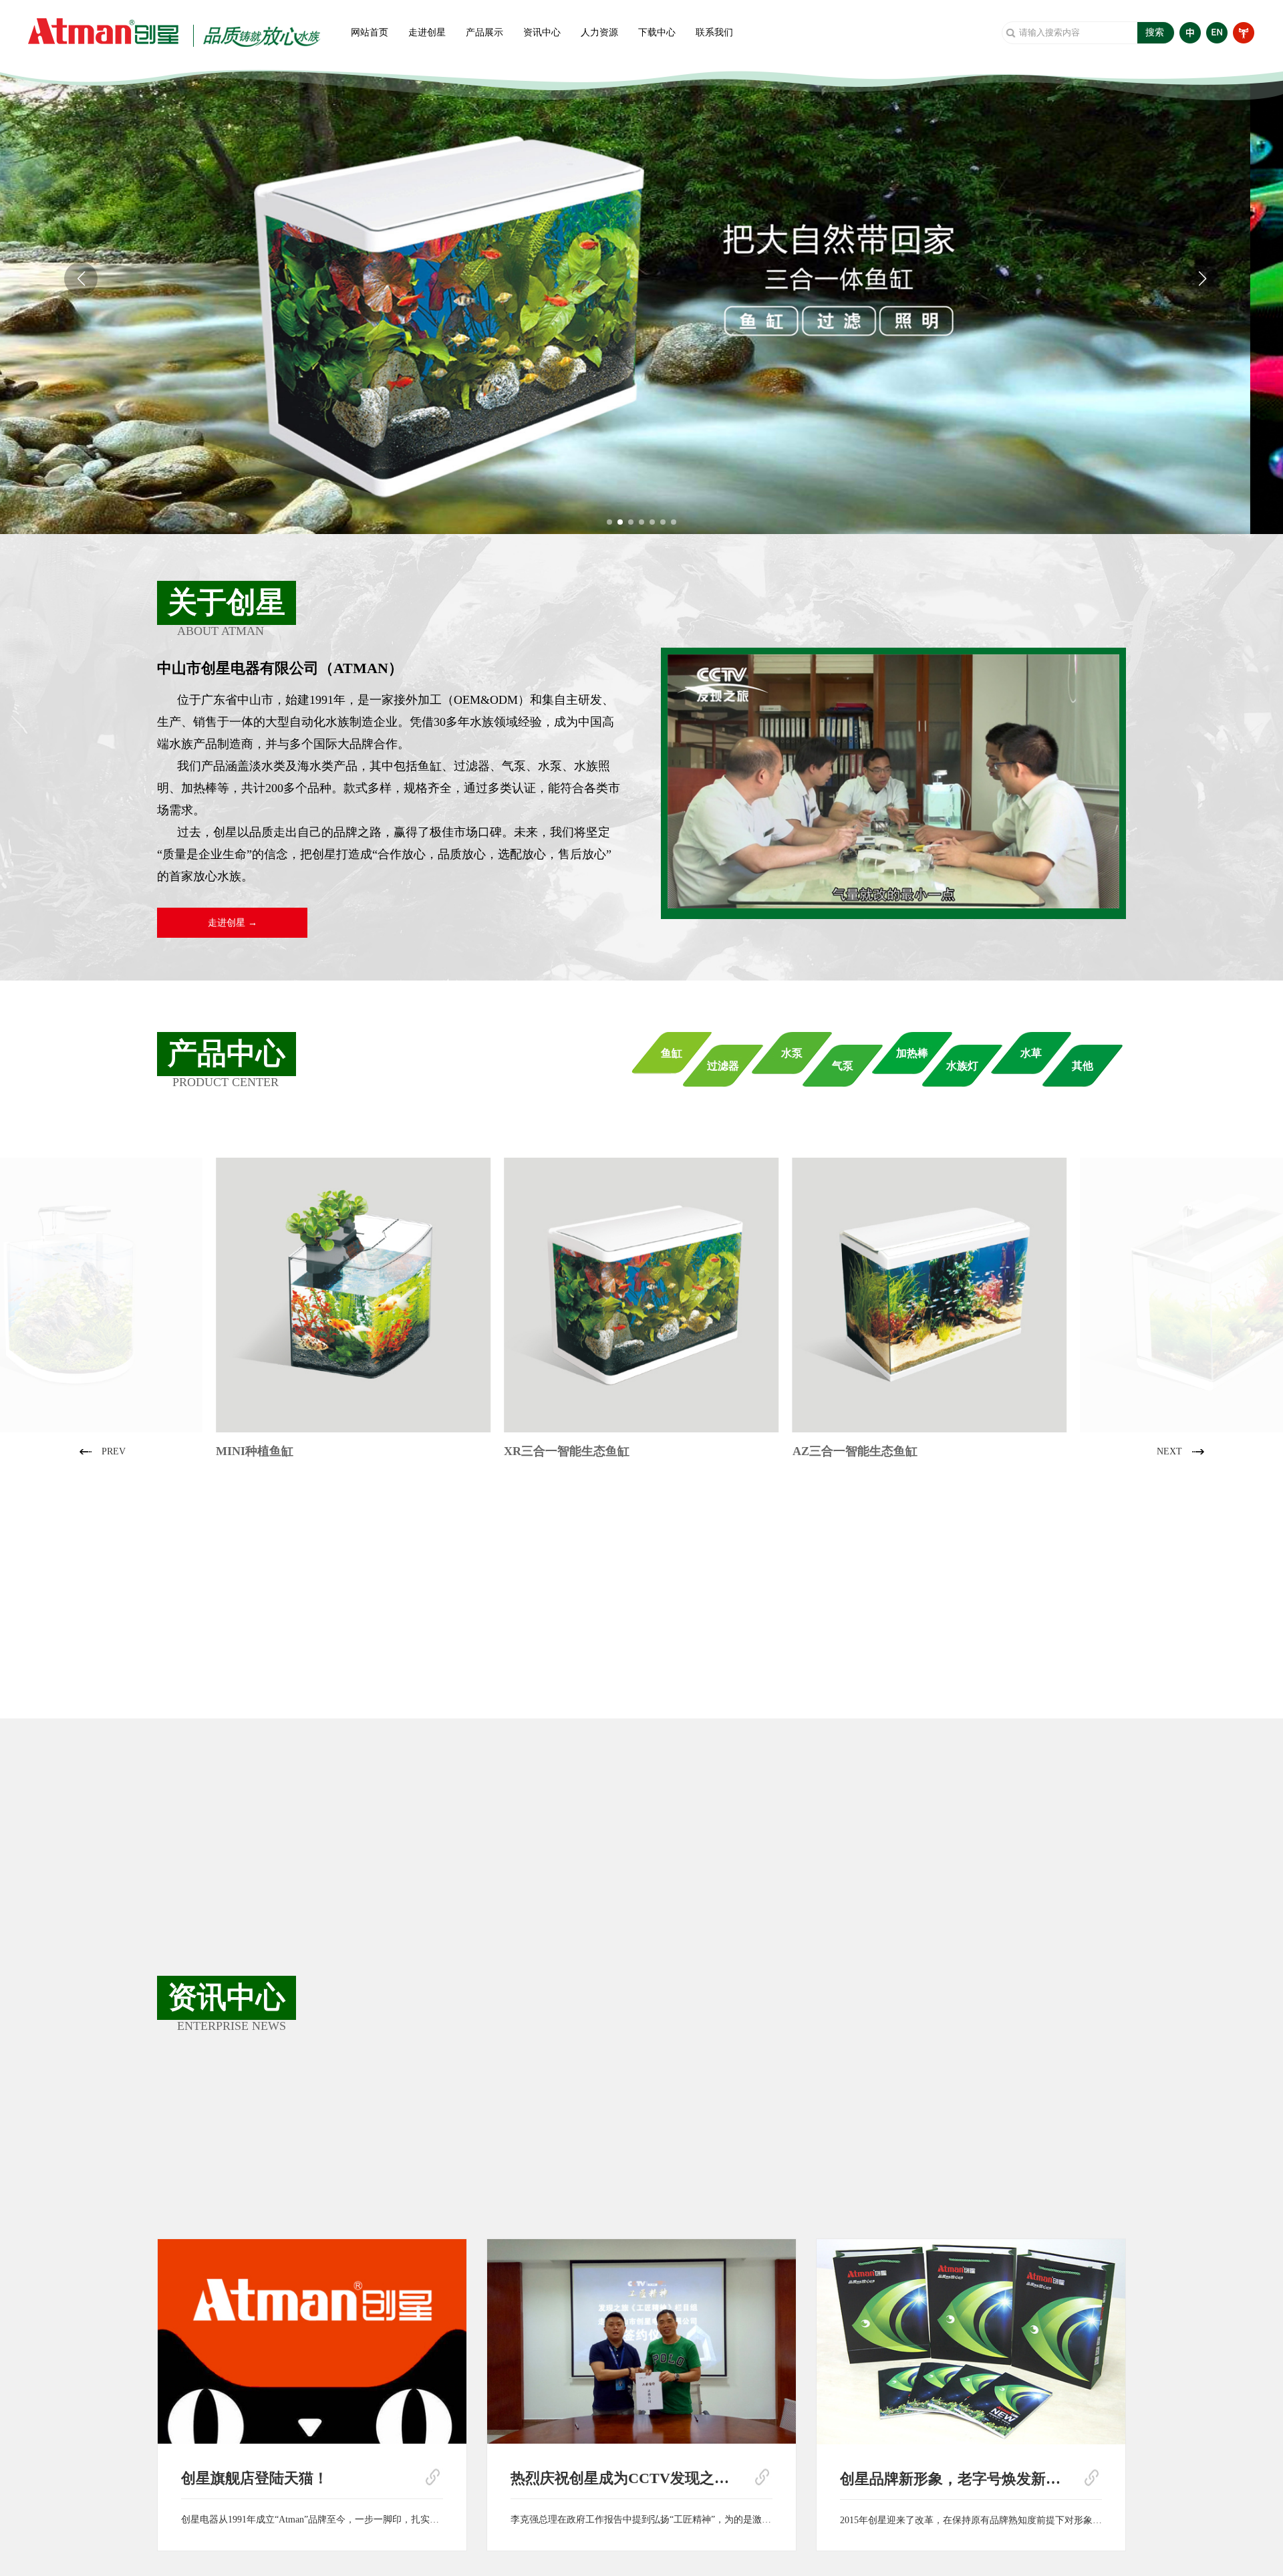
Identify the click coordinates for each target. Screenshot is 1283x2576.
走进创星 (427, 32)
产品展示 (484, 32)
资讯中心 (542, 32)
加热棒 (912, 1053)
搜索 (1155, 32)
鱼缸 (672, 1053)
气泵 (843, 1066)
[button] (609, 522)
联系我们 (714, 32)
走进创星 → (233, 923)
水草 (1031, 1053)
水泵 (792, 1053)
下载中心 (657, 32)
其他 (1083, 1066)
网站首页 (370, 32)
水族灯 (962, 1066)
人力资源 (599, 32)
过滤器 (723, 1066)
